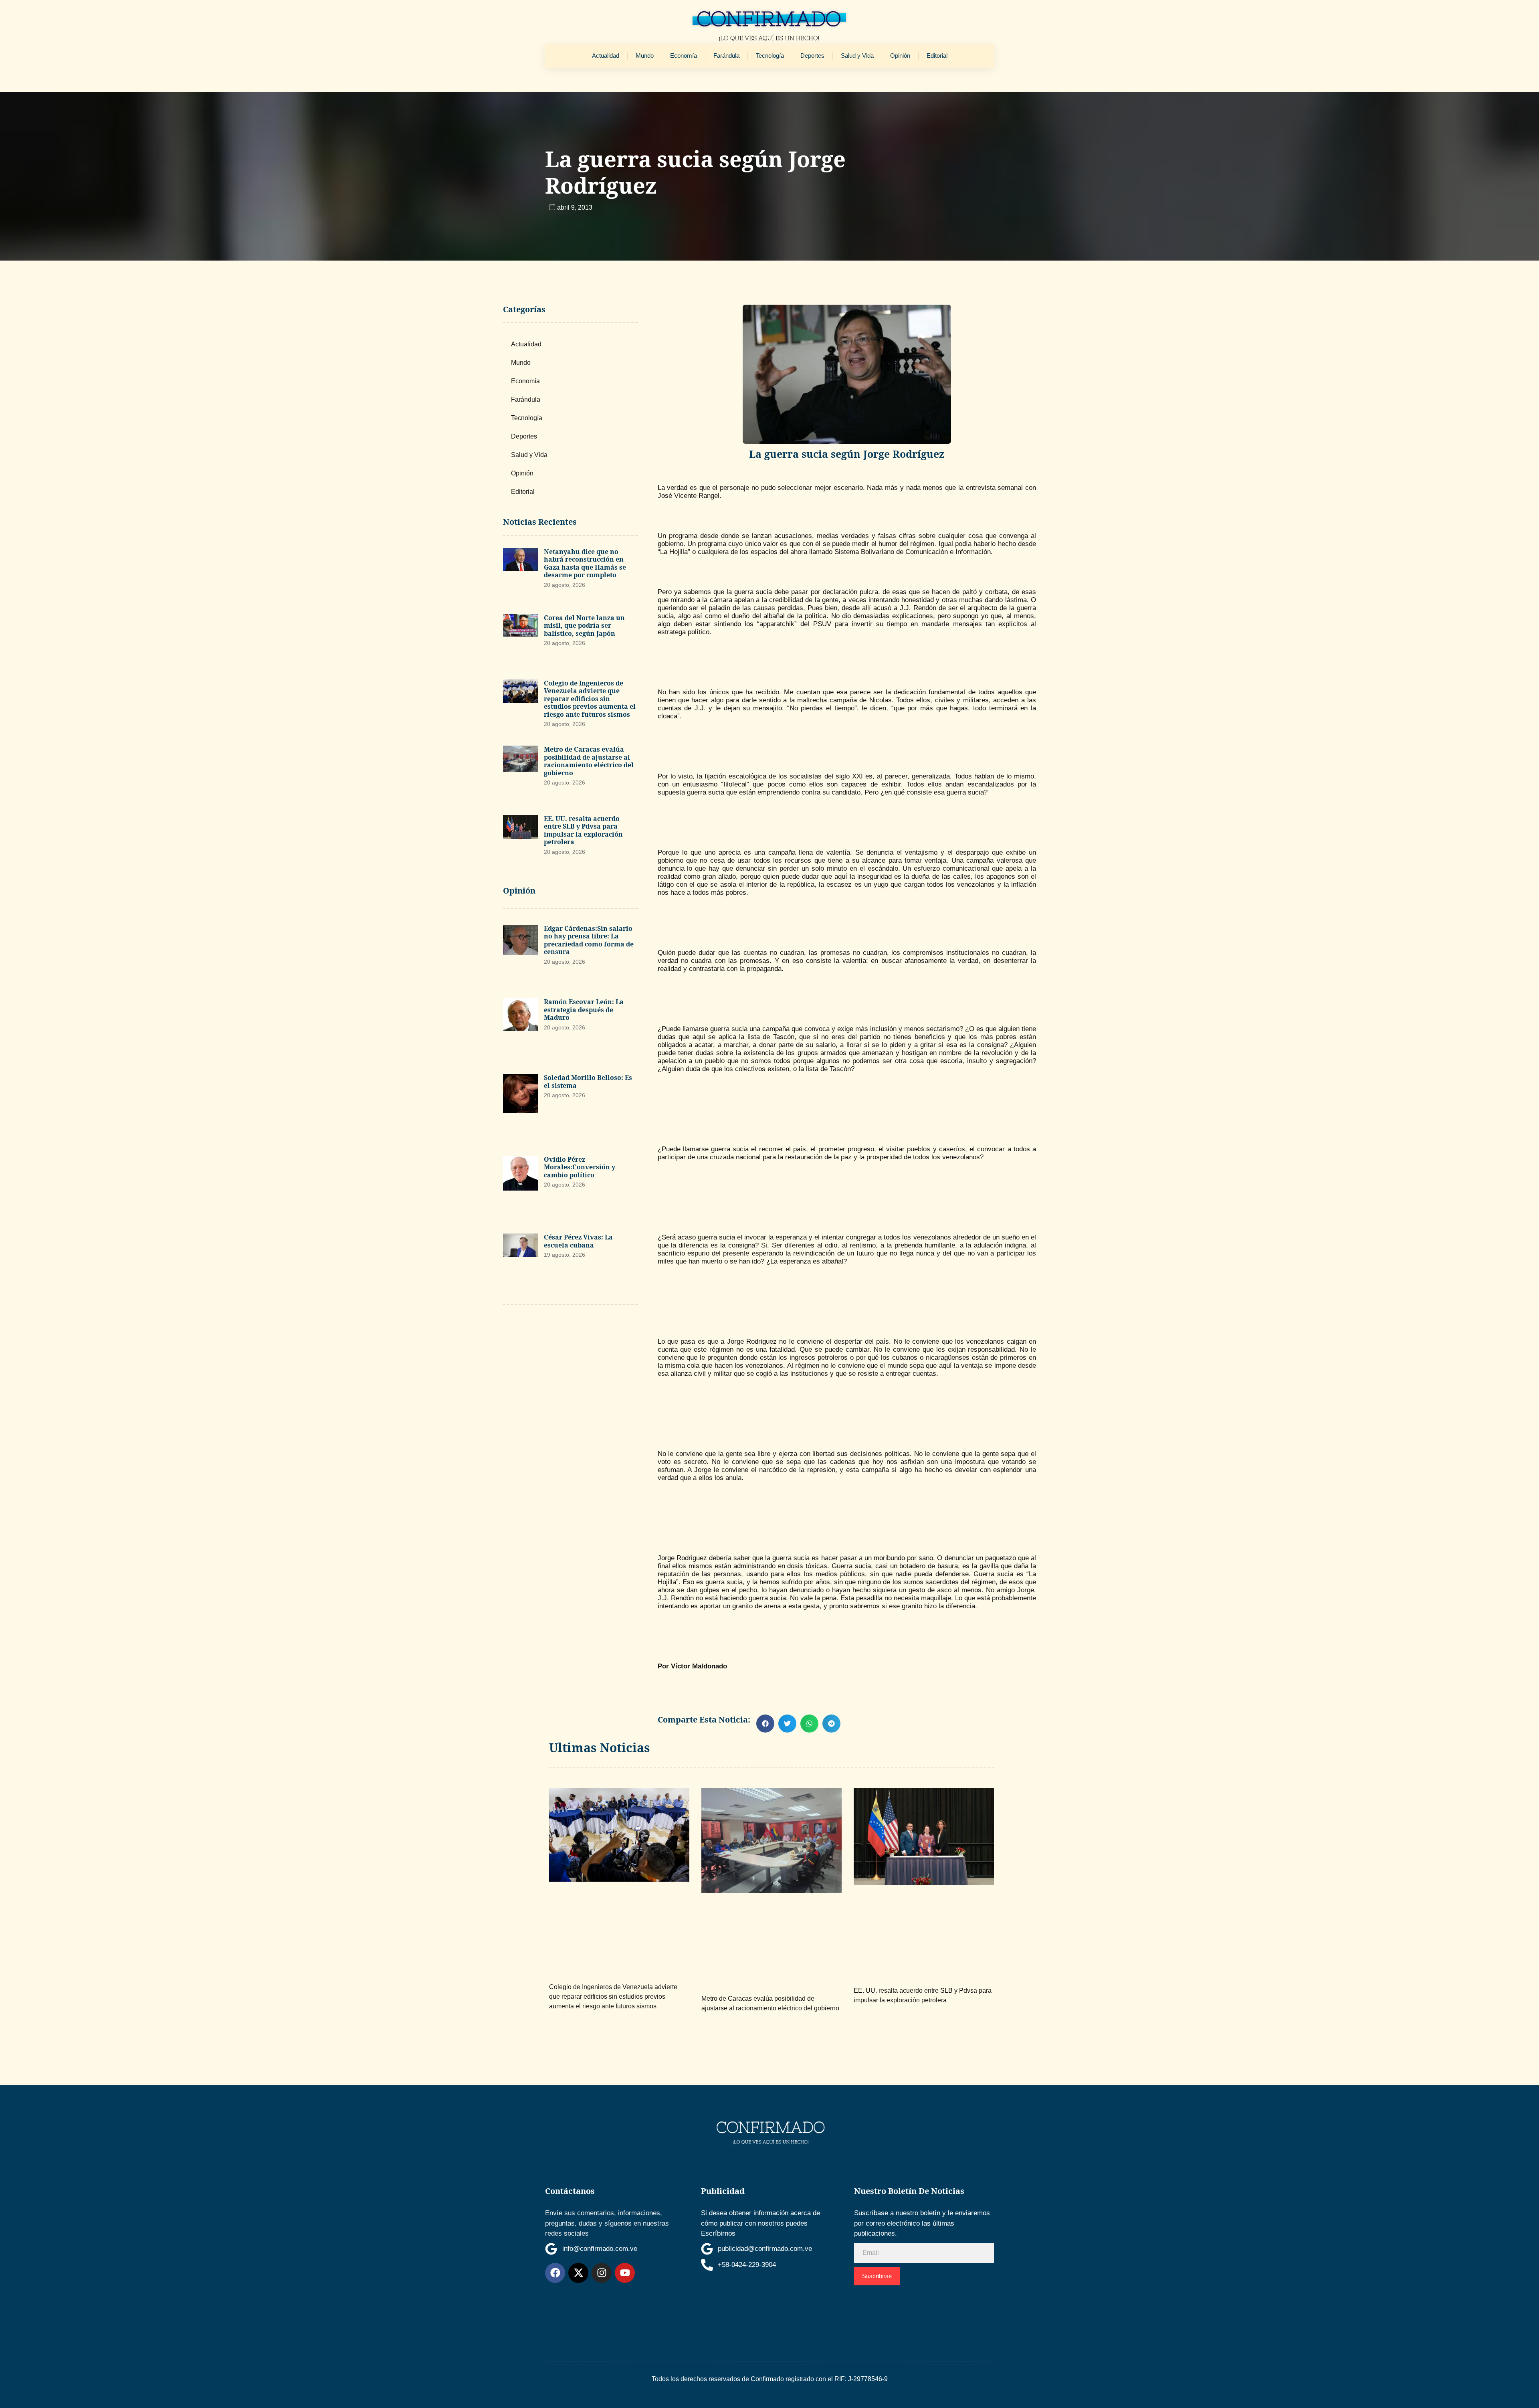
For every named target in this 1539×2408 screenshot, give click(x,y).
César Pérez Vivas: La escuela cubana (578, 1241)
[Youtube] (625, 2273)
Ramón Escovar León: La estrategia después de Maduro (584, 1010)
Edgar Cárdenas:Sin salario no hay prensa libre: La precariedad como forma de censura (589, 940)
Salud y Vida (857, 56)
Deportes (812, 56)
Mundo (645, 56)
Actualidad (606, 56)
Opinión (900, 56)
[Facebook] (555, 2273)
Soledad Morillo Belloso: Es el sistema (588, 1082)
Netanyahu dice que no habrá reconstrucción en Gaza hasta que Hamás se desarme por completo (585, 563)
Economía (684, 56)
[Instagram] (602, 2273)
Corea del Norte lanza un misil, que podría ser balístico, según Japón (584, 626)
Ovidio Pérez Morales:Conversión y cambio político (580, 1167)
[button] (765, 1724)
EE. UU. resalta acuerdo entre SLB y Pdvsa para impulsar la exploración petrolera (583, 830)
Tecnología (770, 56)
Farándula (726, 56)
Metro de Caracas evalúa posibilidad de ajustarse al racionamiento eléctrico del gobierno (589, 761)
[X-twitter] (578, 2273)
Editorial (937, 56)
